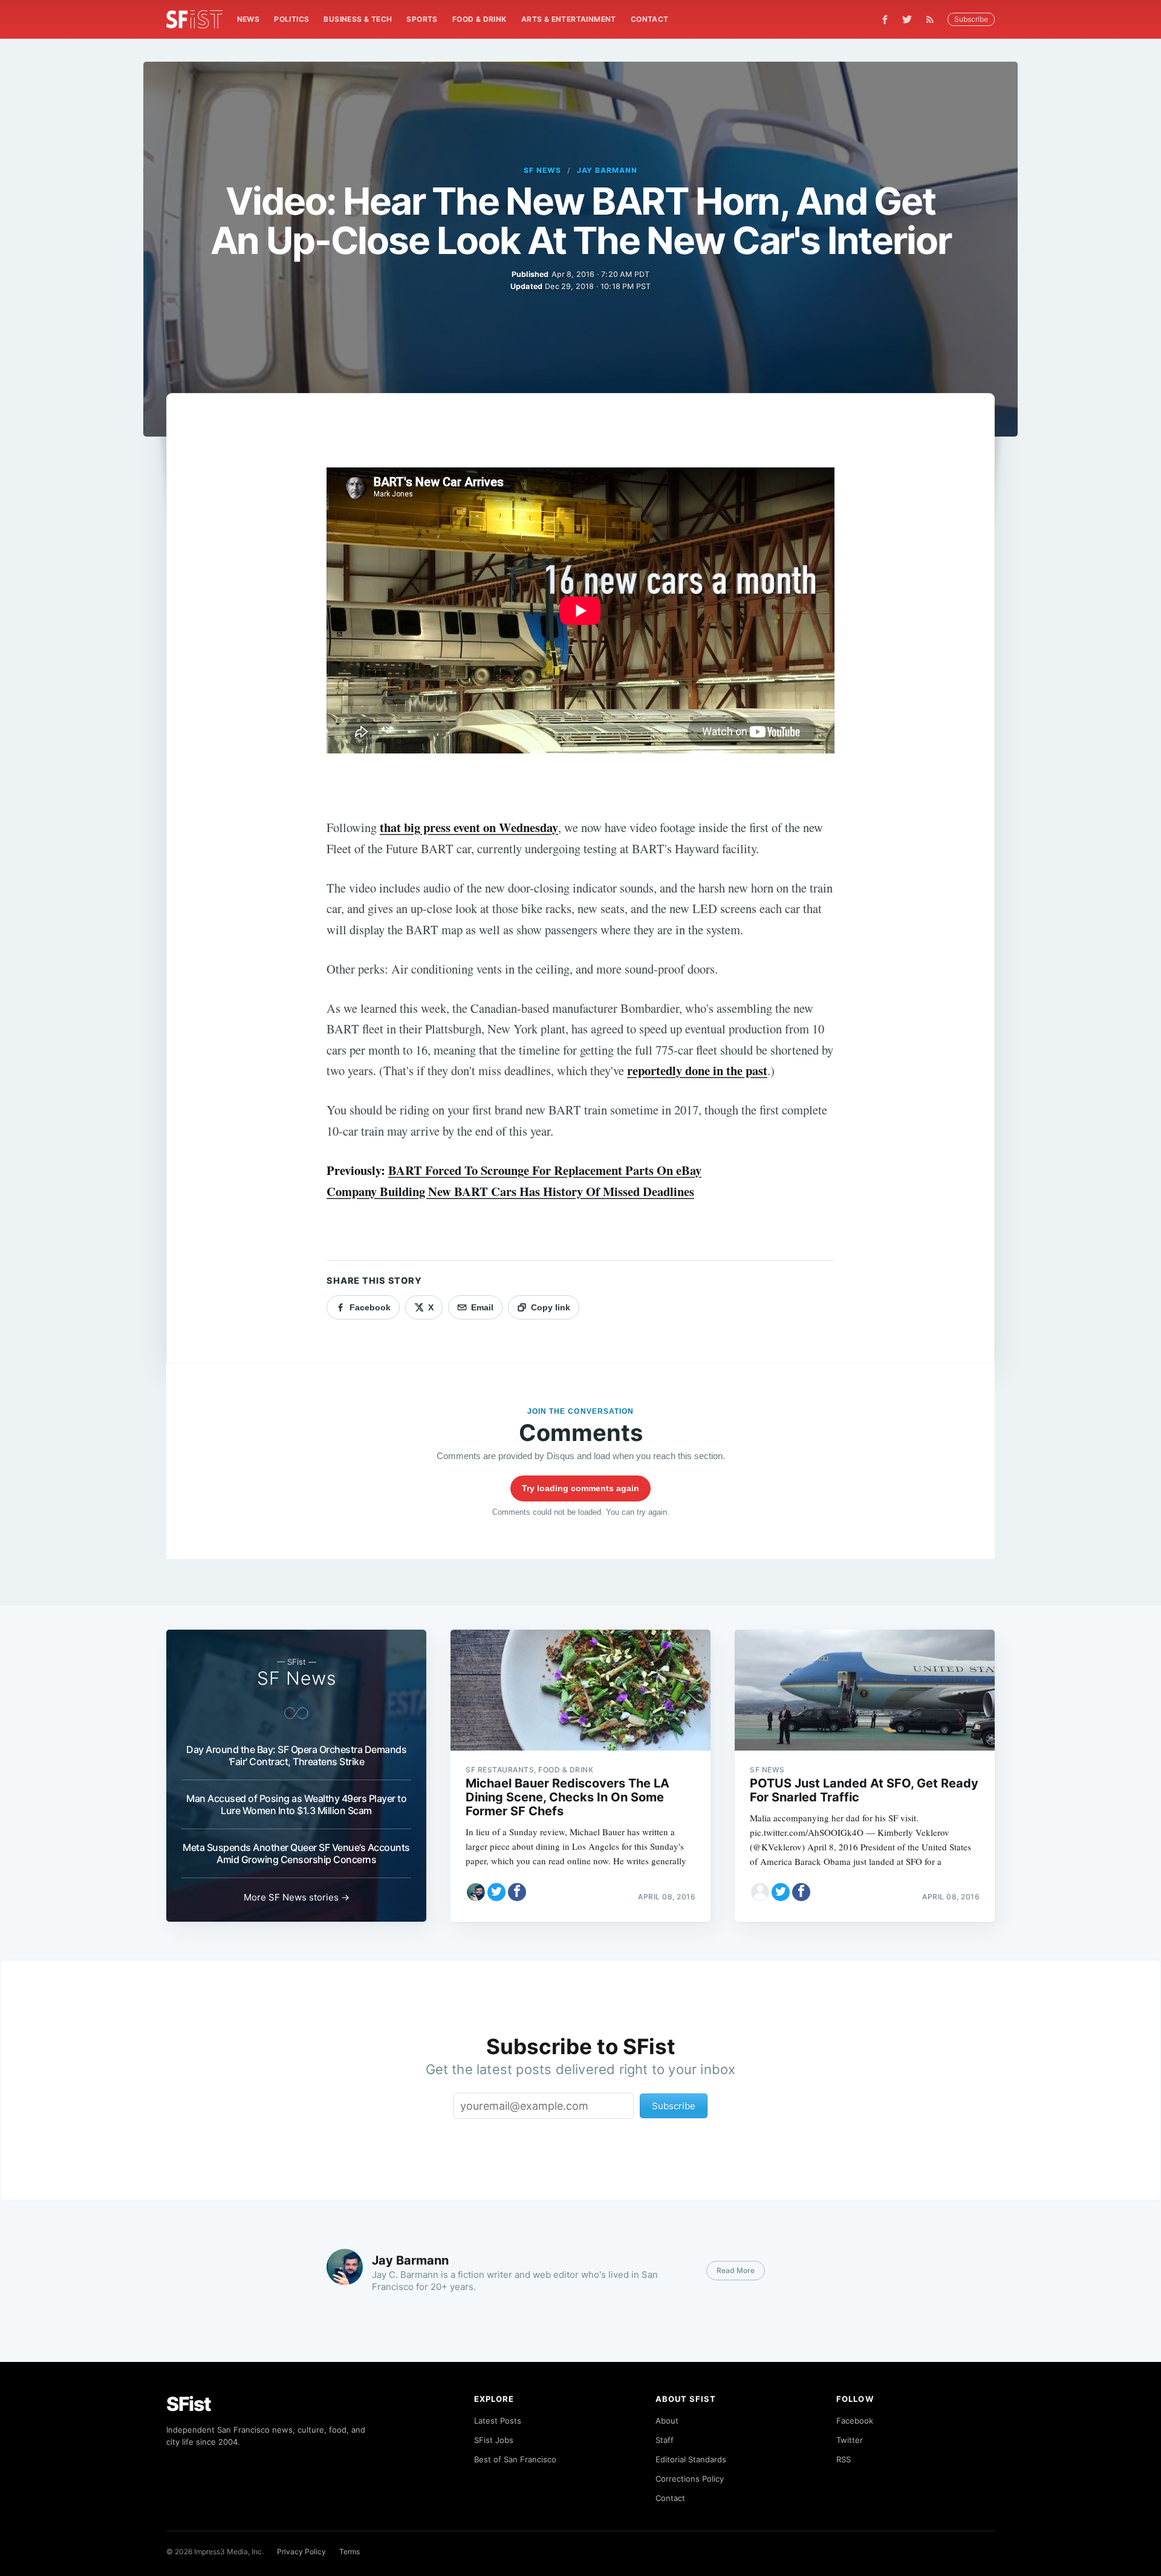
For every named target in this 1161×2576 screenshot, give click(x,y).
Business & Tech (358, 19)
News (249, 19)
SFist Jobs (494, 2440)
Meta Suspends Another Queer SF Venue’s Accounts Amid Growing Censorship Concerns (296, 1853)
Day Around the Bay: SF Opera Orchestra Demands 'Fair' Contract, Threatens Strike (296, 1755)
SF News (542, 170)
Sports (422, 19)
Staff (665, 2440)
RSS (844, 2459)
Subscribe (971, 19)
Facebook (855, 2421)
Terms (350, 2552)
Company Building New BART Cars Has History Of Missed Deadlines (510, 1191)
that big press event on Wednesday (469, 827)
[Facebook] (885, 20)
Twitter (850, 2440)
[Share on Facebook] (517, 1892)
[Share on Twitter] (496, 1892)
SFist (189, 2404)
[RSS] (933, 19)
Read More (736, 2270)
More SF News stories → (297, 1897)
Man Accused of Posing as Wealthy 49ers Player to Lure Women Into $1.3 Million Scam (296, 1804)
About (667, 2421)
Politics (291, 19)
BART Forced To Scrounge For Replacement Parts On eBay (545, 1170)
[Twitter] (907, 19)
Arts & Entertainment (569, 19)
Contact (650, 19)
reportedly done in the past (697, 1070)
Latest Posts (498, 2421)
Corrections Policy (690, 2479)
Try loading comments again (580, 1488)
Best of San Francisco (515, 2459)
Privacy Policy (301, 2552)
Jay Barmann (607, 170)
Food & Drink (480, 19)
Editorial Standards (691, 2459)
